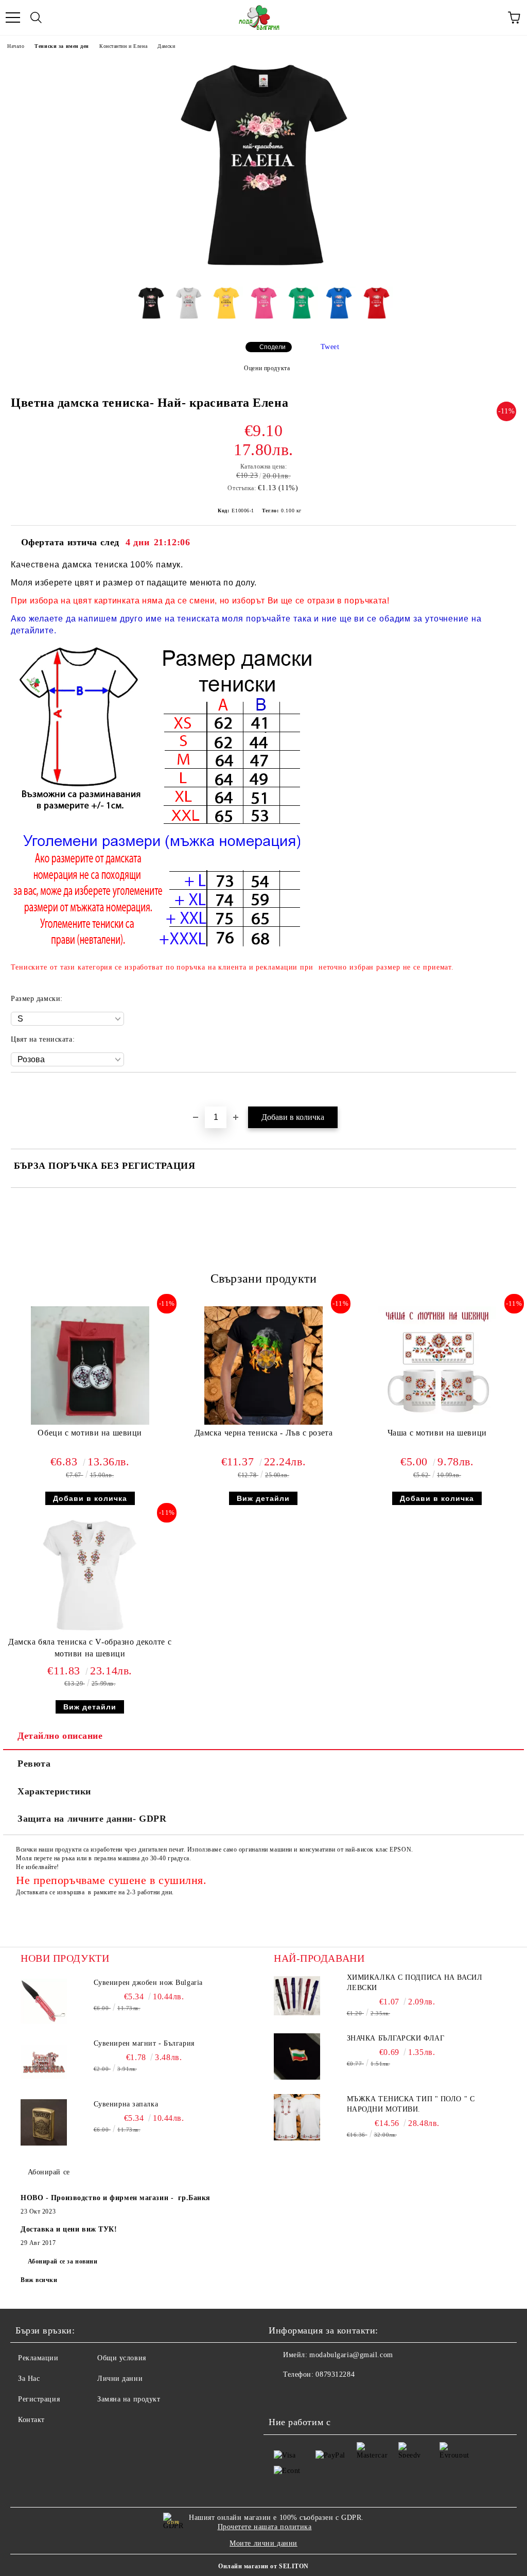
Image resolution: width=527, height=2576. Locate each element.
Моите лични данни (263, 2543)
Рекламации (38, 2358)
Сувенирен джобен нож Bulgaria (148, 1983)
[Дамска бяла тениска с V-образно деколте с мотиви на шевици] (90, 1631)
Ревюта (34, 1764)
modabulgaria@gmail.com (351, 2355)
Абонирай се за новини (63, 2261)
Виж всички (39, 2280)
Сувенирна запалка (126, 2104)
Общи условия (122, 2358)
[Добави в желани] (509, 1090)
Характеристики (54, 1791)
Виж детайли (263, 1498)
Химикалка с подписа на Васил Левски (415, 1983)
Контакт (31, 2420)
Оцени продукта (267, 368)
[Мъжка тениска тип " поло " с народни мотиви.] (297, 2117)
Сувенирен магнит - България (144, 2043)
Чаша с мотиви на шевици (437, 1433)
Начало (16, 46)
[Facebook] (282, 2395)
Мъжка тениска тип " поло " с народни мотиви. (411, 2104)
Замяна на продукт (129, 2399)
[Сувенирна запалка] (44, 2122)
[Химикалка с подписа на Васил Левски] (297, 1996)
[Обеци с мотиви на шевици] (90, 1422)
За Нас (29, 2379)
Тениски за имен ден (62, 46)
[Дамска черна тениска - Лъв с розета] (263, 1422)
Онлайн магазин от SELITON (263, 2566)
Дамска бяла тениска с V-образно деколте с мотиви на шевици (90, 1648)
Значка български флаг (396, 2038)
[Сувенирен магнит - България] (44, 2062)
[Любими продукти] (491, 18)
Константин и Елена (123, 46)
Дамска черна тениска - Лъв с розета (264, 1433)
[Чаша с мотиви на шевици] (437, 1422)
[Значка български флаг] (297, 2056)
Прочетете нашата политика (265, 2527)
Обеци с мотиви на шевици (90, 1433)
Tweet (330, 347)
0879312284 (335, 2374)
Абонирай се (49, 2172)
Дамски (166, 46)
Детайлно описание (60, 1736)
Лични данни (120, 2379)
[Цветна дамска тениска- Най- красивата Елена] (263, 271)
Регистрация (39, 2399)
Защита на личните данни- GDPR (92, 1819)
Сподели (273, 347)
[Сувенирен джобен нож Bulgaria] (44, 2001)
